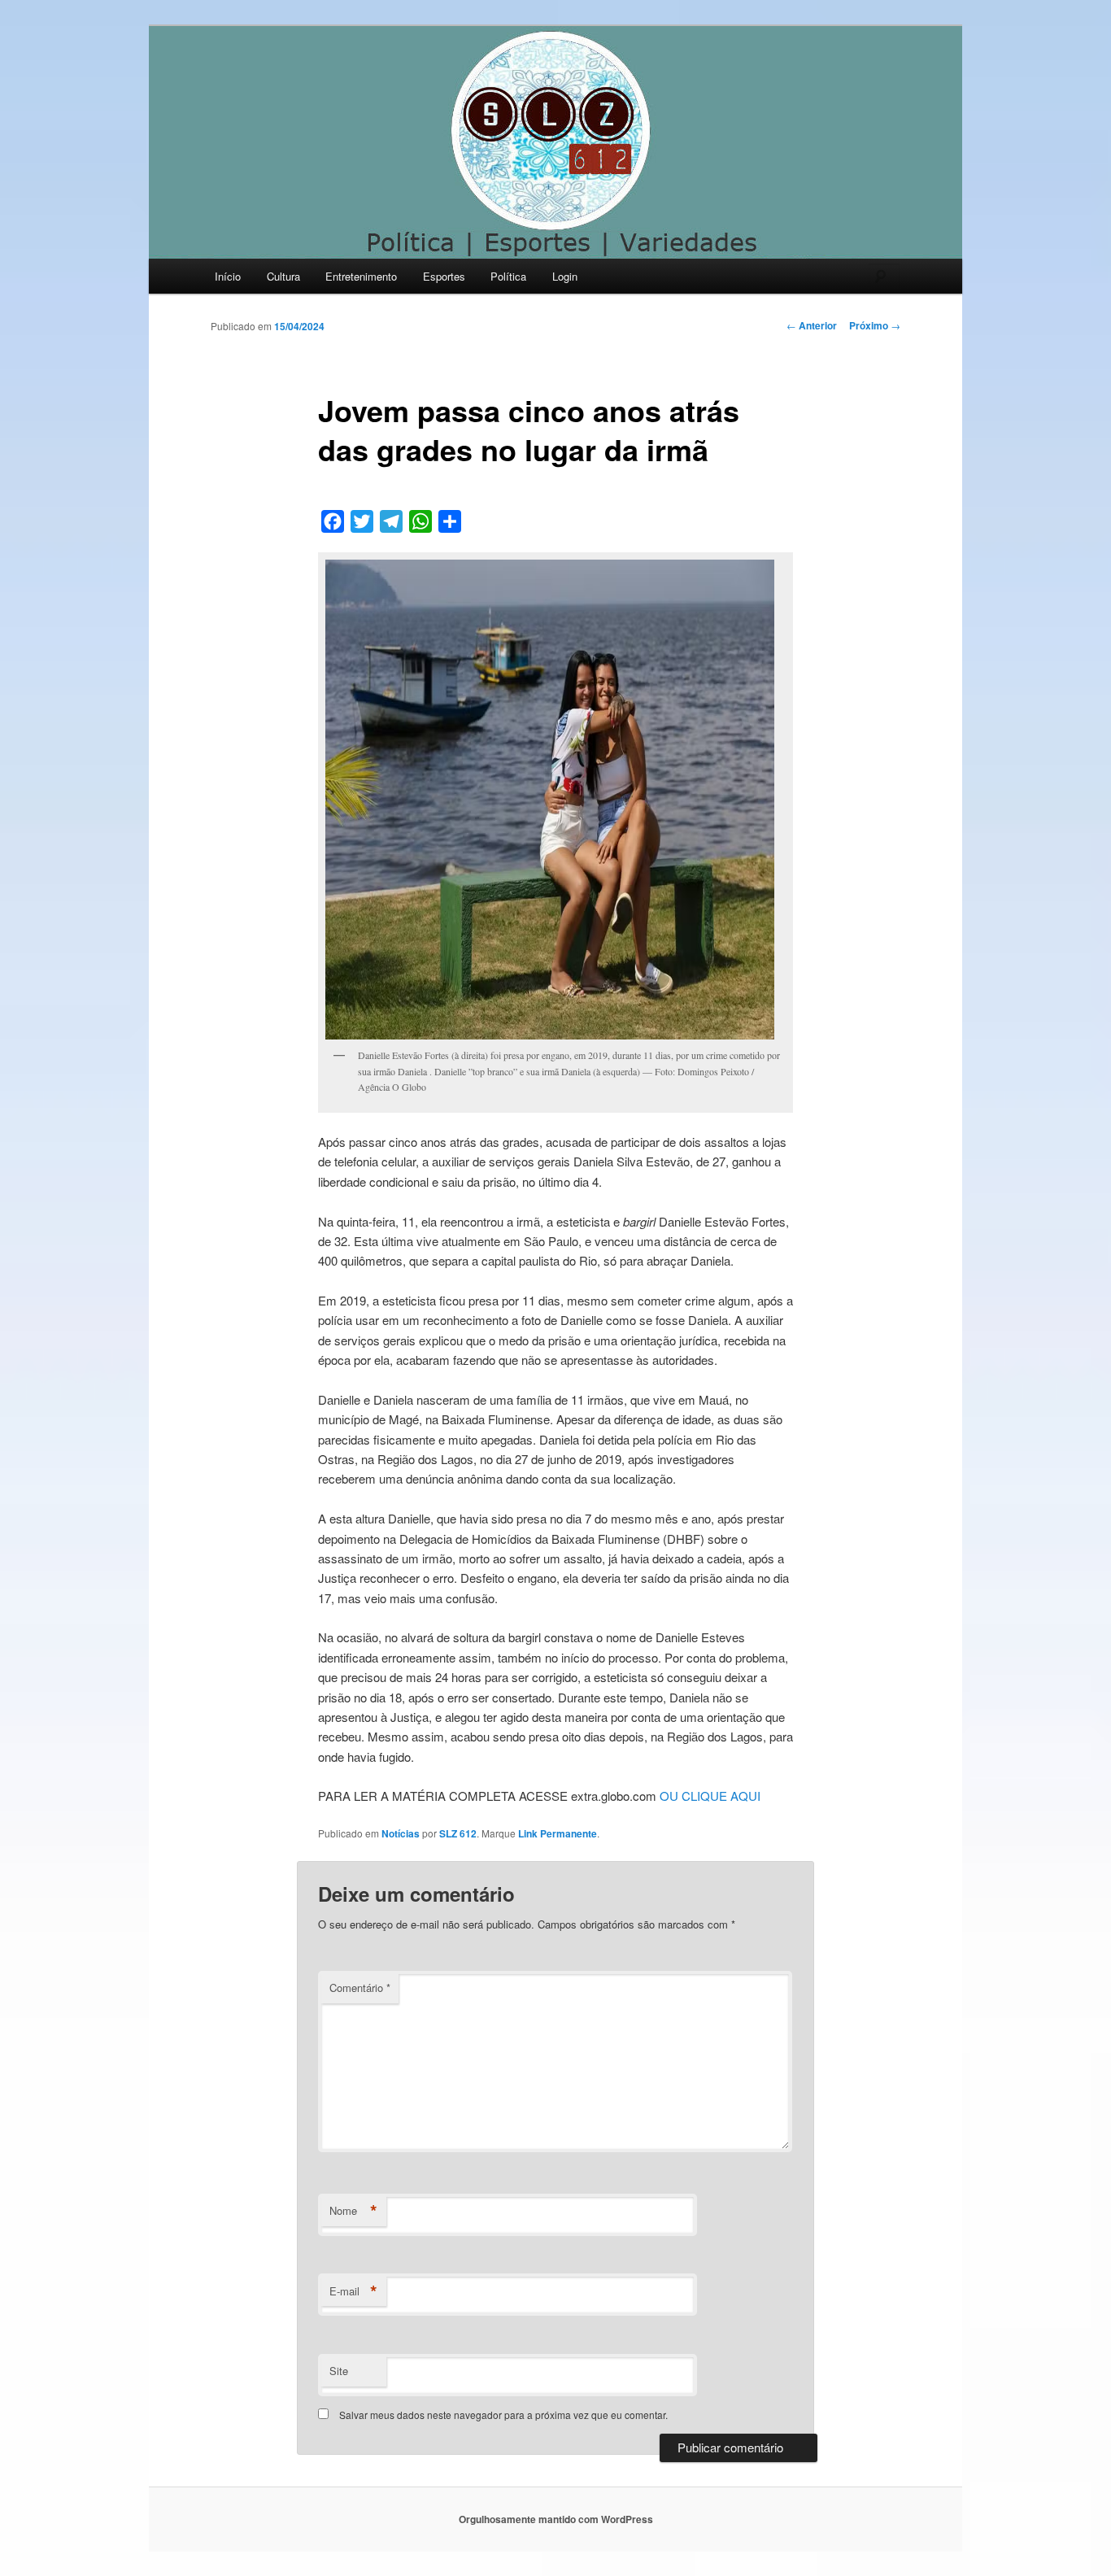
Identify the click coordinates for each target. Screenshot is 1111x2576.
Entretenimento (361, 276)
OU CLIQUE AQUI (710, 1796)
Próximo (875, 325)
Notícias (401, 1833)
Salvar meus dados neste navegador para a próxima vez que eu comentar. (503, 2415)
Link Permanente (558, 1833)
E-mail (353, 2291)
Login (565, 276)
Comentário (360, 1988)
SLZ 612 (458, 1833)
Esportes (444, 276)
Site (339, 2371)
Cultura (283, 276)
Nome (353, 2211)
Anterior (812, 325)
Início (228, 276)
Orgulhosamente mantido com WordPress (556, 2519)
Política (508, 276)
